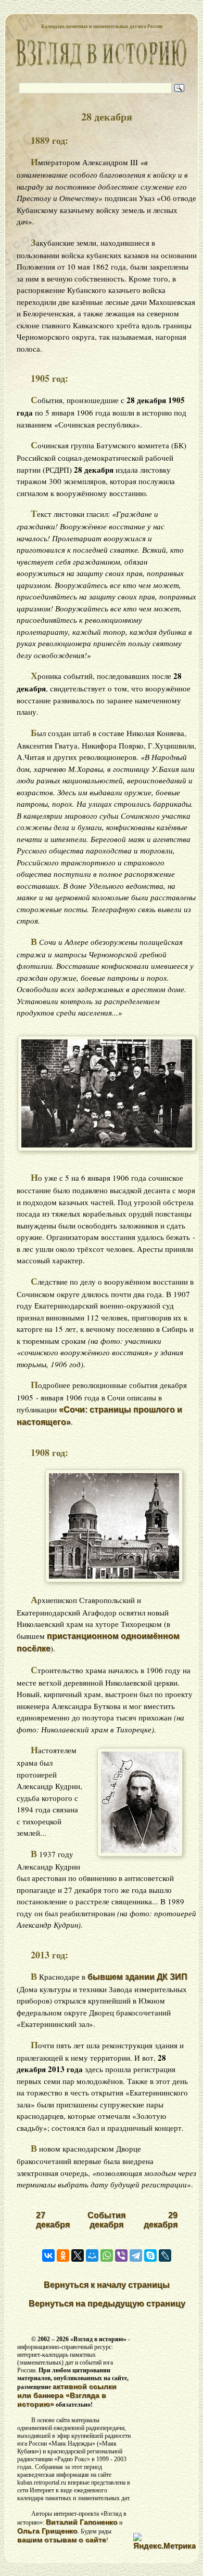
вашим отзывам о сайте (62, 2540)
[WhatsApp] (107, 2255)
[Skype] (150, 2255)
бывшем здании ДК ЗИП (137, 1977)
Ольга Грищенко (47, 2531)
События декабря (106, 2220)
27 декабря (53, 2220)
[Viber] (121, 2255)
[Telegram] (136, 2255)
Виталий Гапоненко (82, 2522)
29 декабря (161, 2220)
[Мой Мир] (92, 2255)
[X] (78, 2255)
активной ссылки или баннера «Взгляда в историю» (67, 2395)
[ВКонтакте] (48, 2255)
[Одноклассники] (63, 2255)
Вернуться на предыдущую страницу (107, 2304)
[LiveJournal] (165, 2255)
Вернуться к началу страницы (107, 2285)
